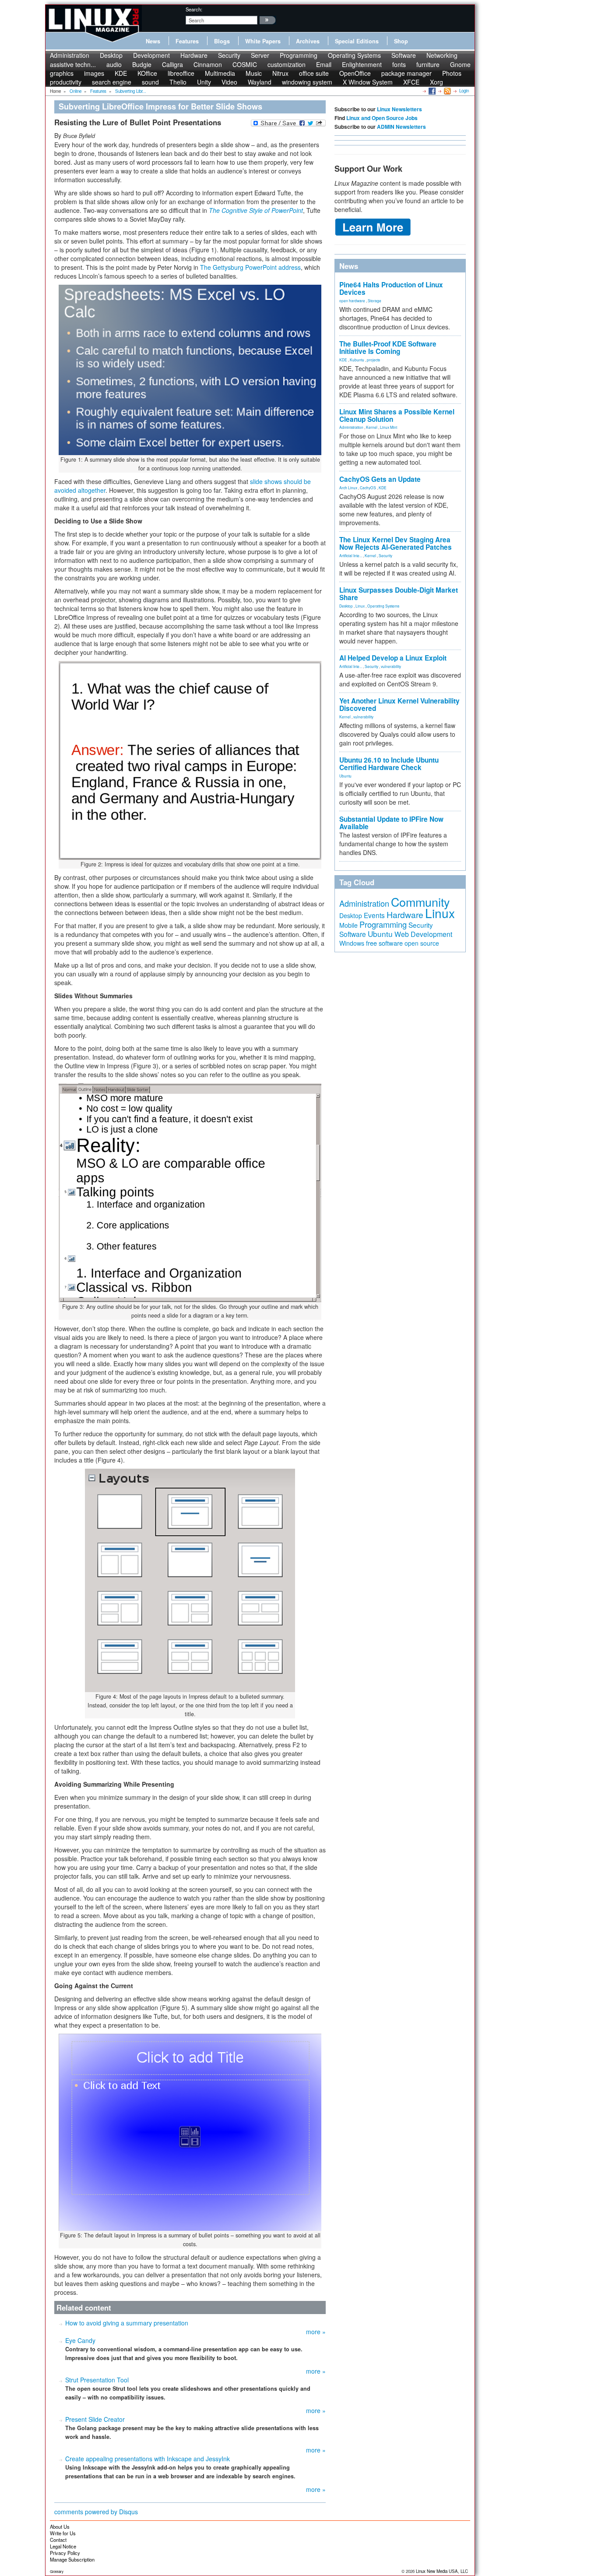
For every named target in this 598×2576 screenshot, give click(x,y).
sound (150, 82)
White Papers (263, 41)
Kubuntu (357, 360)
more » (316, 2332)
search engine (112, 82)
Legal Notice (63, 2546)
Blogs (222, 41)
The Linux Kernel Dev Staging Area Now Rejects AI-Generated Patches (396, 543)
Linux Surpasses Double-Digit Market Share (399, 594)
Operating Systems (354, 55)
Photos (452, 73)
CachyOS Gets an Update (380, 479)
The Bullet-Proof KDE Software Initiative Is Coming (388, 348)
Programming (299, 55)
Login (464, 91)
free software (384, 943)
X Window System (368, 82)
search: (194, 9)
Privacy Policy (65, 2553)
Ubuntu (345, 776)
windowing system (307, 82)
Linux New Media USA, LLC (442, 2571)
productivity (66, 82)
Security (229, 55)
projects (373, 360)
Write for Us (63, 2533)
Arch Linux (348, 488)
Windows (352, 943)
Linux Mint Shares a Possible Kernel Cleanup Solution (397, 415)
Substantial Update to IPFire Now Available (391, 823)
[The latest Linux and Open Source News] (447, 91)
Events (374, 915)
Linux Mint (389, 427)
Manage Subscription (72, 2559)
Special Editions (357, 41)
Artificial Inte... (351, 555)
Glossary (57, 2571)
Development (151, 55)
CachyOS (368, 488)
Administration (70, 55)
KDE (343, 360)
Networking (442, 55)
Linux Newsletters (399, 109)
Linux (360, 606)
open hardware (352, 300)
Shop (401, 41)
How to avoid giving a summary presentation (127, 2323)
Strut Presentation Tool (97, 2380)
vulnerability (391, 666)
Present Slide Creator (95, 2419)
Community (420, 902)
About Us (60, 2527)
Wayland (260, 82)
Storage (375, 300)
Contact (58, 2540)
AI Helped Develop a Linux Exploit (393, 658)
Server (260, 55)
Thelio (178, 82)
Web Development (423, 934)
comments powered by (96, 2512)
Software (404, 55)
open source (422, 943)
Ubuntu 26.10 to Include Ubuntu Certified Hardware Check (389, 764)
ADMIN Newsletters (401, 127)
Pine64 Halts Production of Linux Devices (391, 288)
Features (187, 41)
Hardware (194, 55)
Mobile (348, 925)
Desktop (111, 55)
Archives (308, 41)
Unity (204, 82)
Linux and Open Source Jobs (382, 118)
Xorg (436, 82)
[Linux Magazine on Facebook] (431, 91)
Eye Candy (80, 2340)
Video (229, 82)
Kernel (372, 427)
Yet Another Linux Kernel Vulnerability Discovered (399, 705)
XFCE (411, 82)
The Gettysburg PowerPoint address (250, 267)
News (153, 41)
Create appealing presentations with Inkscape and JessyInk (148, 2459)
